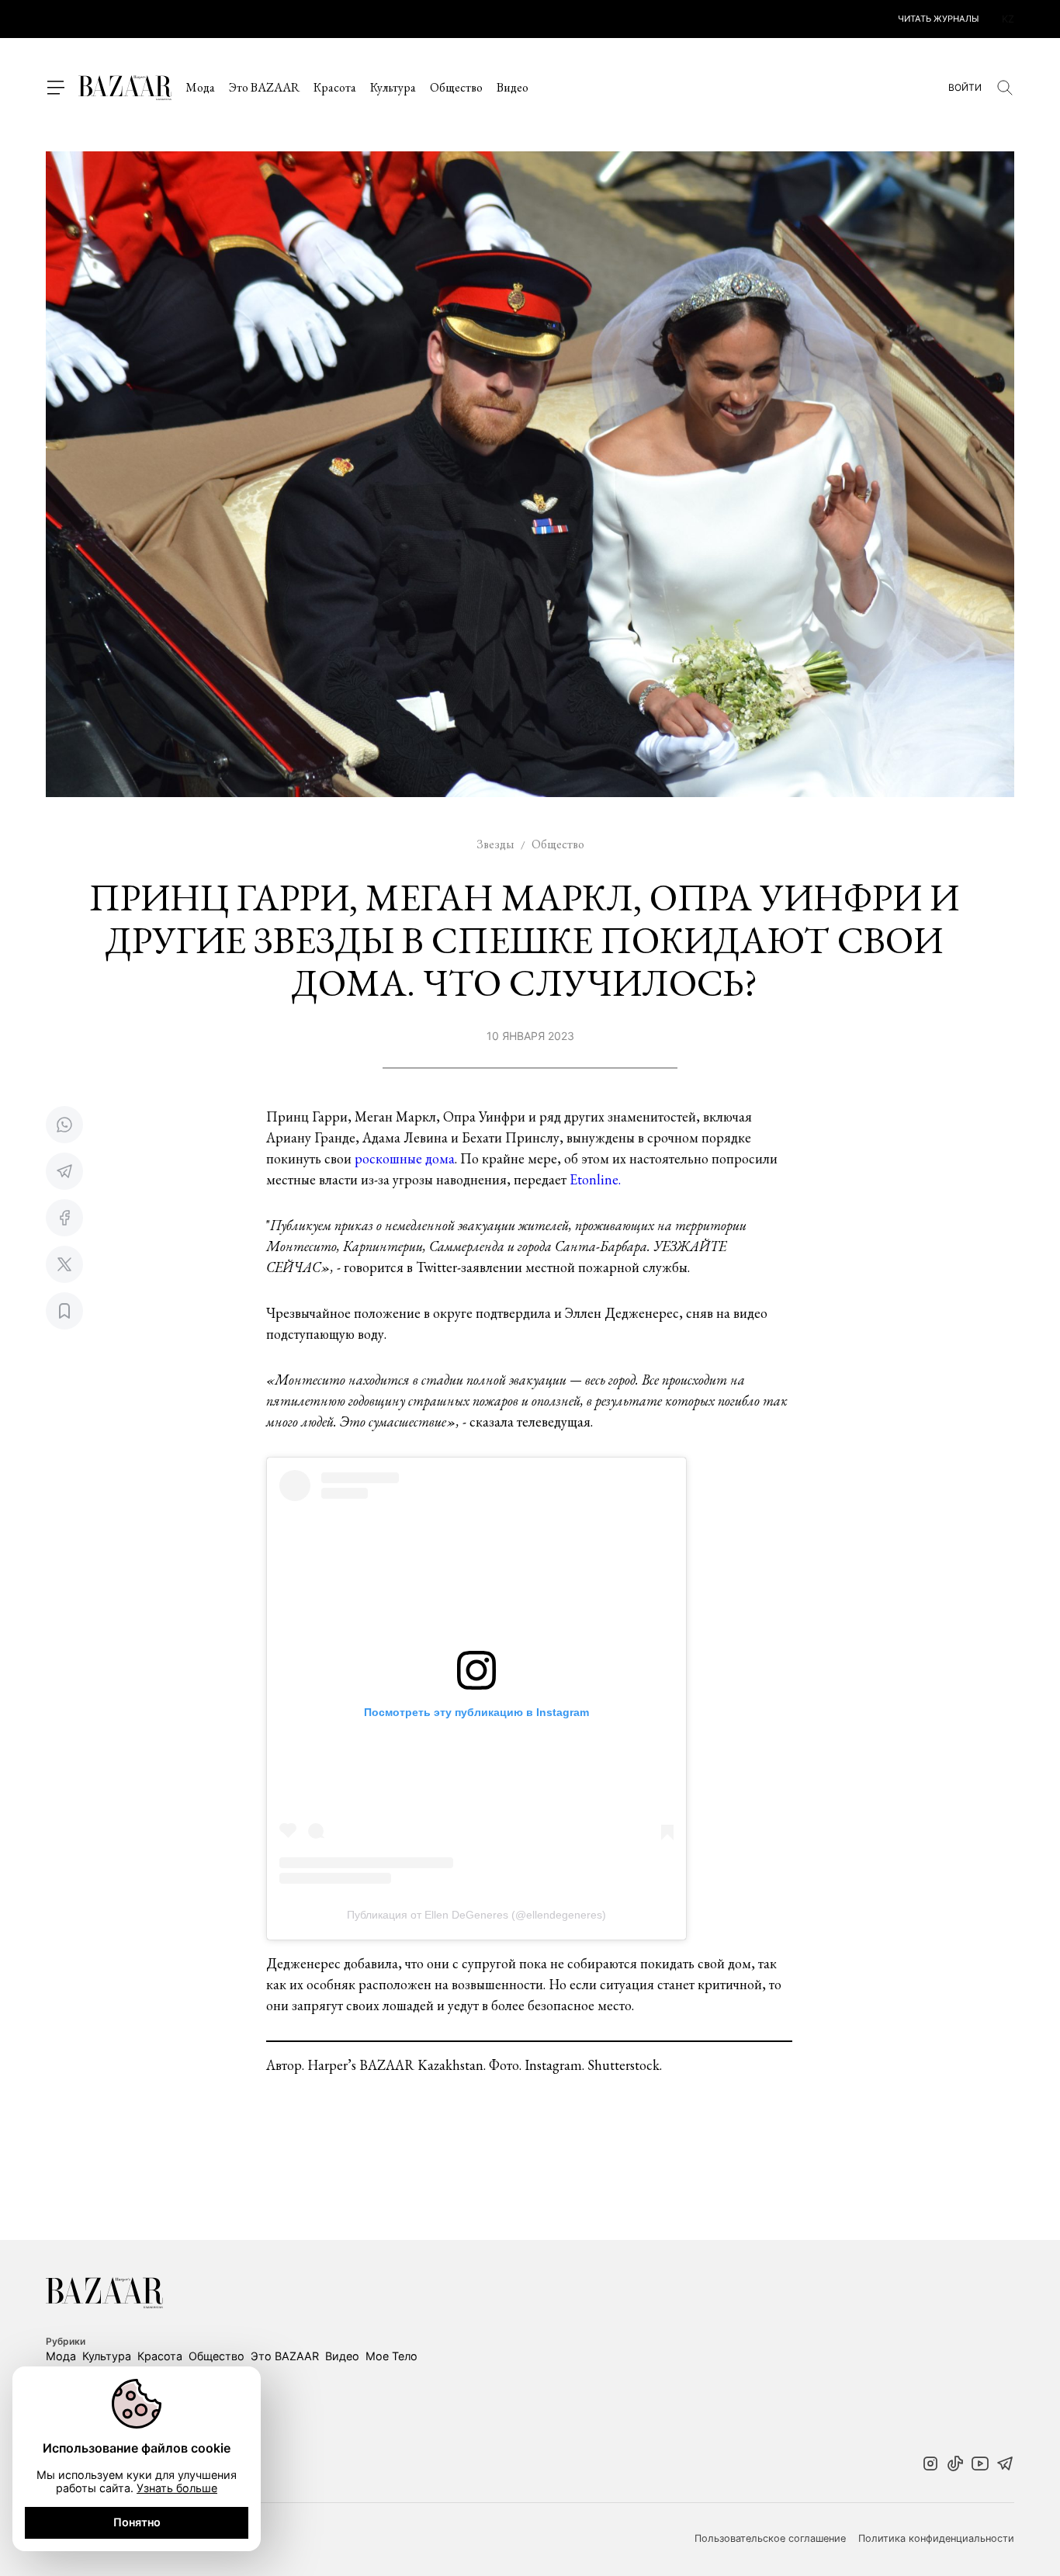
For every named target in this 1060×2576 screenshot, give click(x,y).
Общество (456, 87)
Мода (200, 87)
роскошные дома (405, 1158)
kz (1008, 19)
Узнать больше (177, 2488)
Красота (335, 87)
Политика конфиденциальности (936, 2539)
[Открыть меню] (55, 88)
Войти (965, 88)
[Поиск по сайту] (1005, 88)
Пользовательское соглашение (770, 2539)
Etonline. (595, 1179)
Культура (393, 87)
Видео (513, 87)
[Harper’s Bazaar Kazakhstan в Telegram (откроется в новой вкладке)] (1005, 2465)
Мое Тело (391, 2356)
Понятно (137, 2522)
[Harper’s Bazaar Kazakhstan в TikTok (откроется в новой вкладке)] (955, 2465)
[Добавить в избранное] (64, 1311)
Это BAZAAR (264, 87)
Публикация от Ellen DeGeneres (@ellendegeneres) (476, 1915)
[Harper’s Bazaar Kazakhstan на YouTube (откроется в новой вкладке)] (980, 2465)
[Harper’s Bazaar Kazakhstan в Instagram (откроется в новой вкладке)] (930, 2465)
